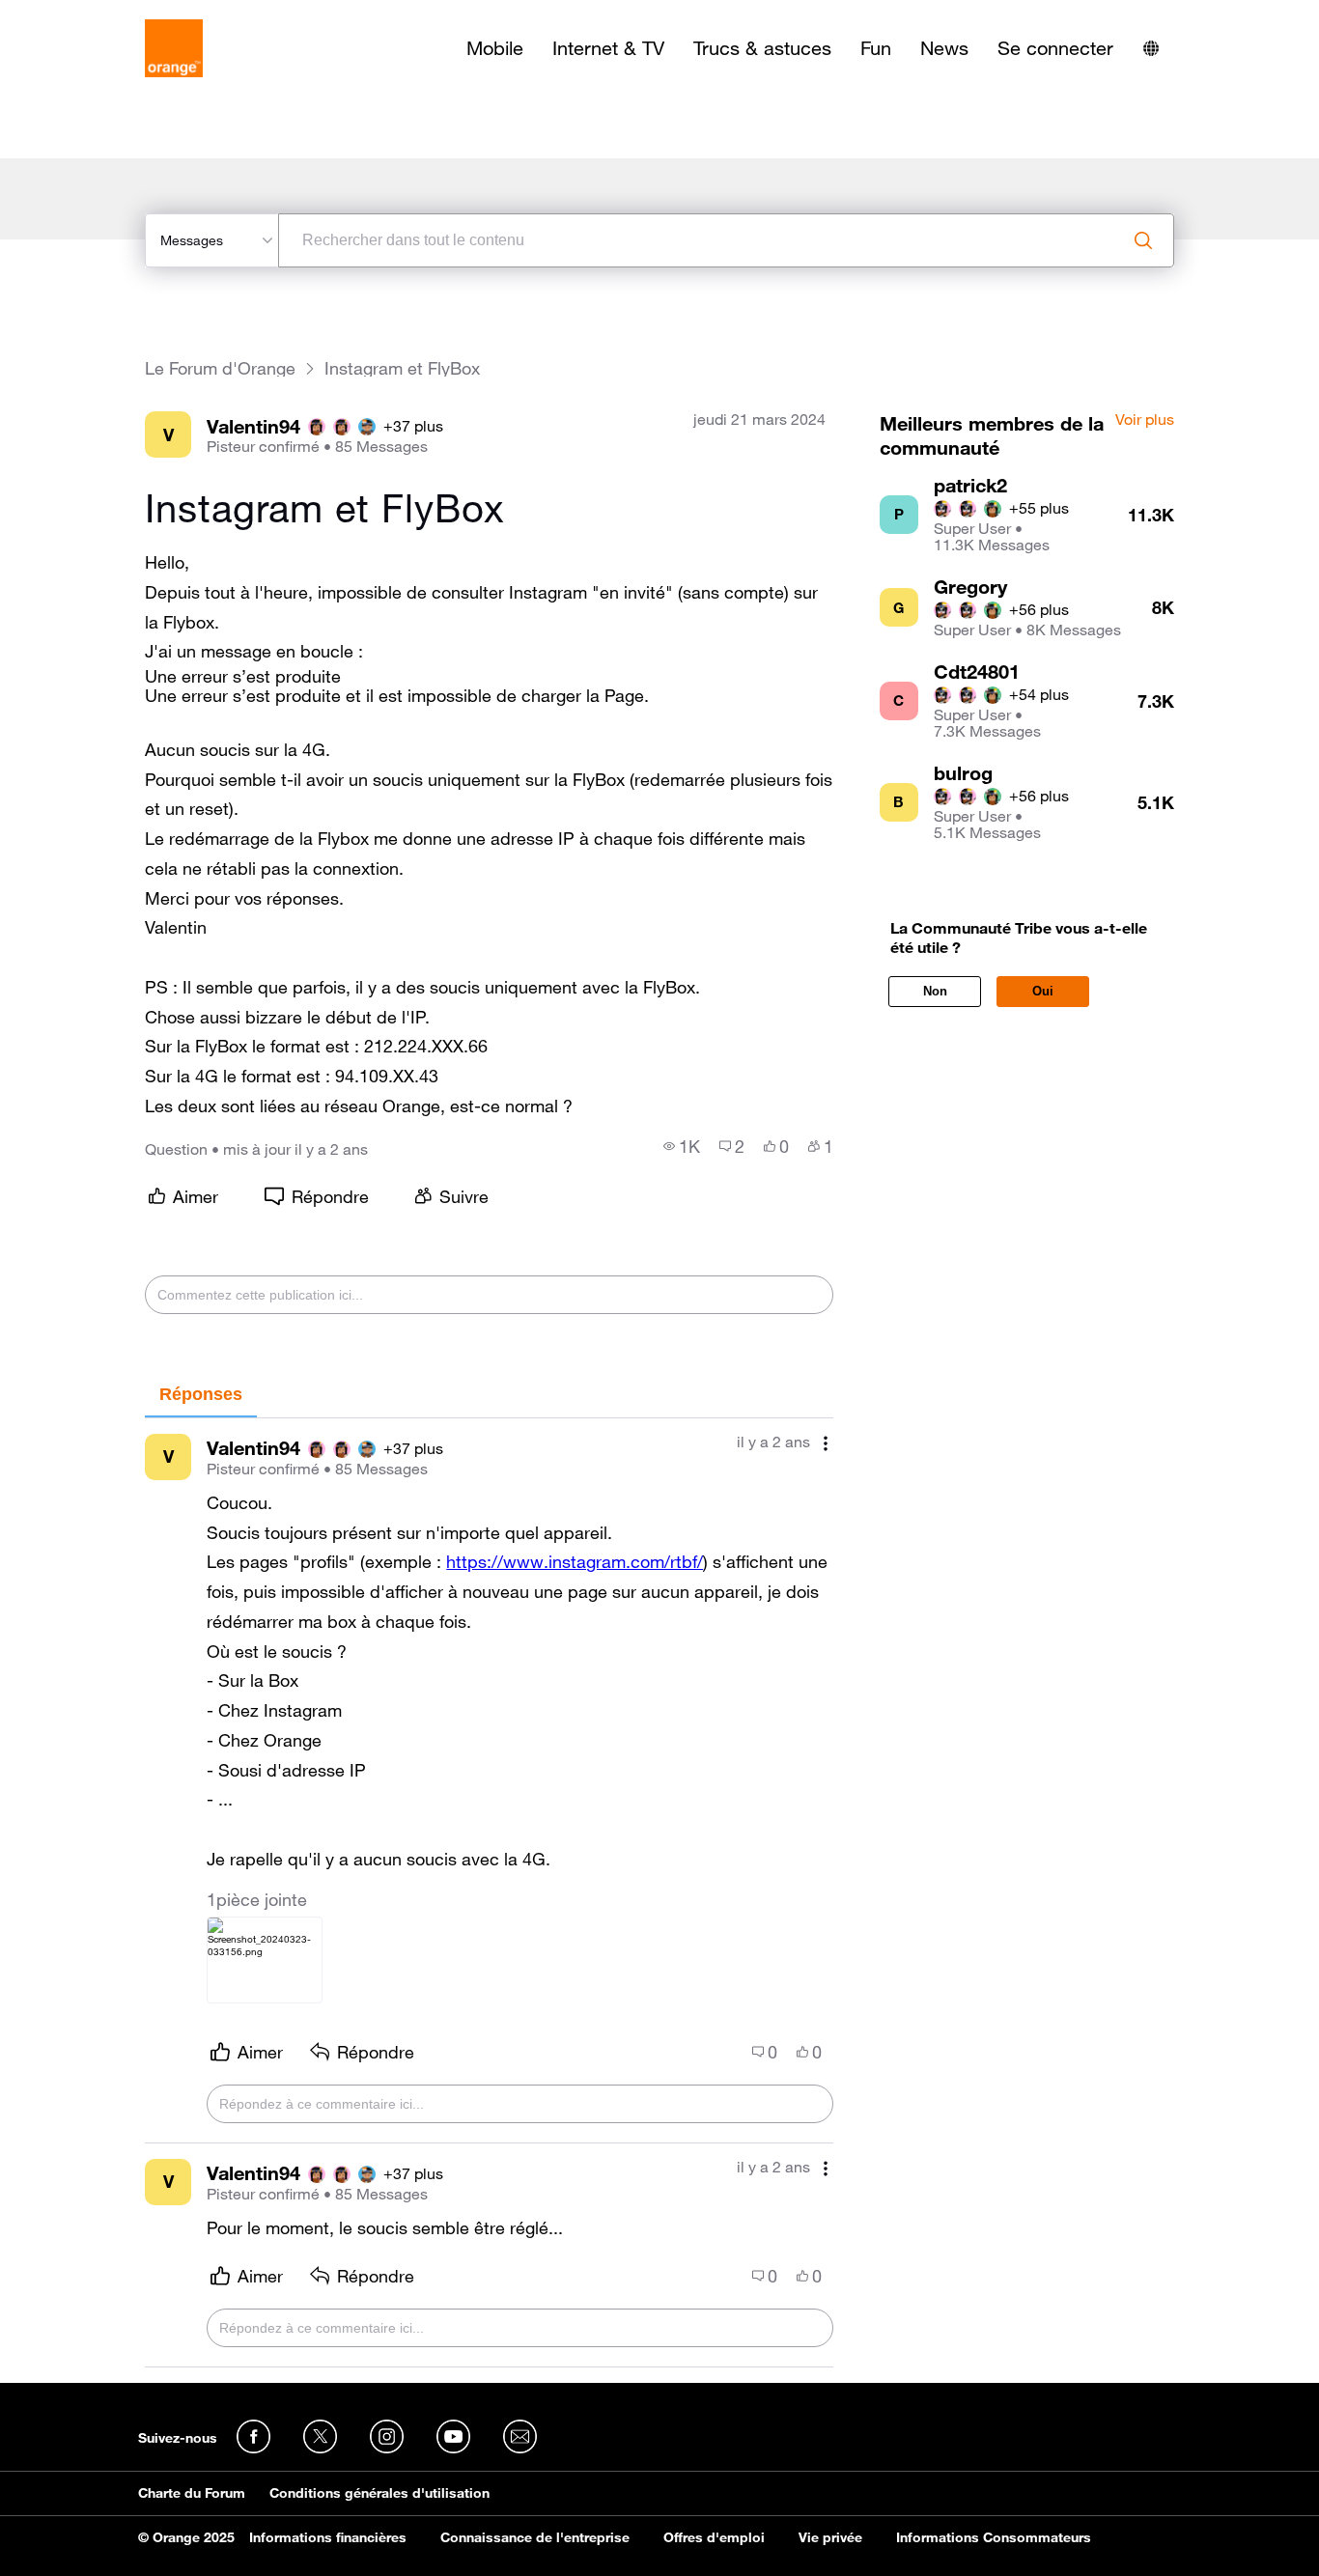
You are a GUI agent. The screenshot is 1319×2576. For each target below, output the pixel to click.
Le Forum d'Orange (220, 368)
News (944, 48)
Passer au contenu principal (103, 14)
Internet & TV (608, 48)
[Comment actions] (826, 1444)
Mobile (495, 48)
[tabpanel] (489, 1893)
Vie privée (830, 2537)
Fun (876, 48)
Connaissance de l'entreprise (535, 2537)
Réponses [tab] (201, 1394)
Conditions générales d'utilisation (379, 2493)
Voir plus (1145, 420)
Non (935, 991)
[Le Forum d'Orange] (174, 48)
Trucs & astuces (762, 48)
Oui (1043, 991)
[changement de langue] (1151, 48)
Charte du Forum (192, 2493)
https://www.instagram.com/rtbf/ (575, 1561)
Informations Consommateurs (994, 2537)
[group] (682, 1146)
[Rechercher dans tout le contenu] (1143, 240)
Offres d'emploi (714, 2537)
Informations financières (328, 2537)
